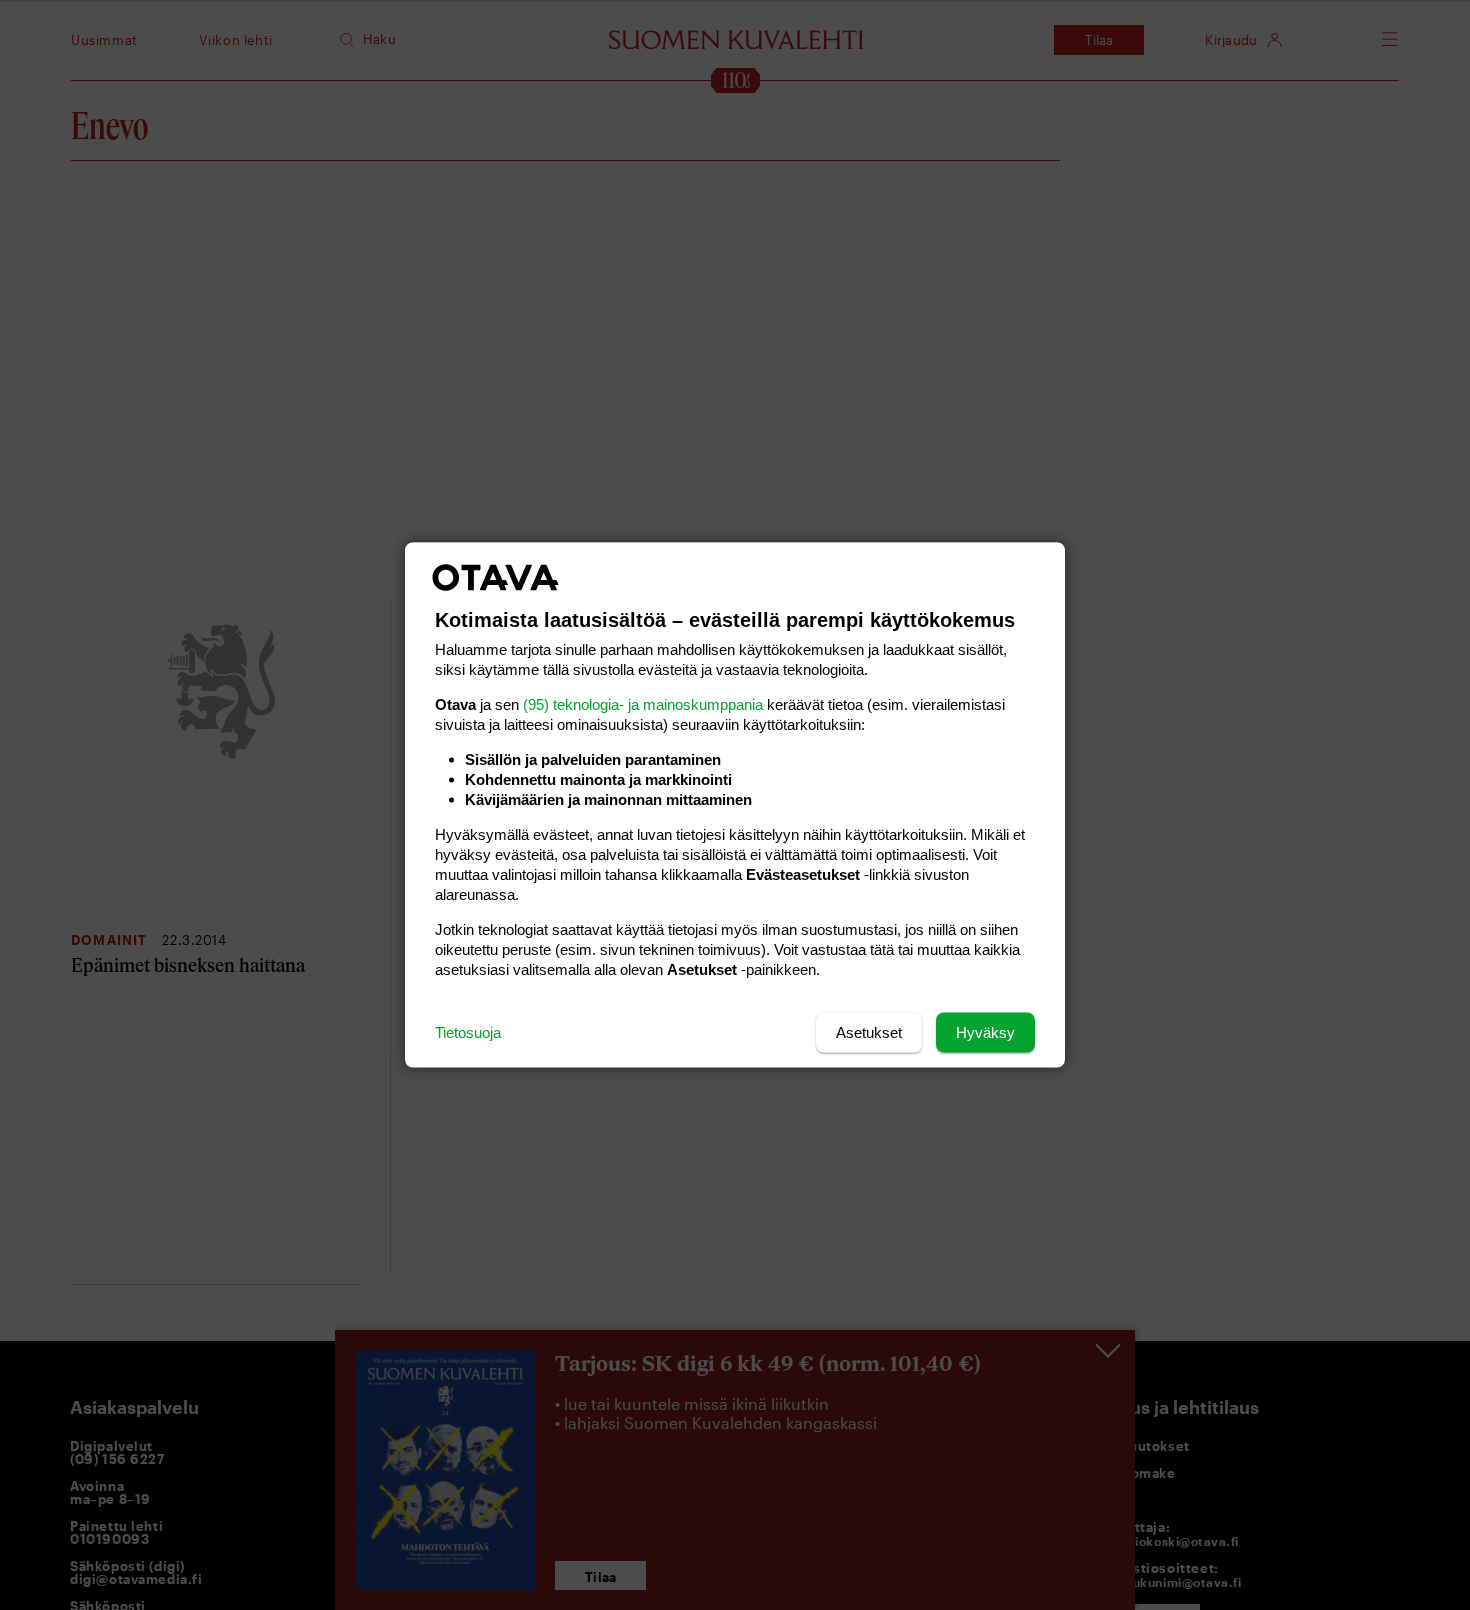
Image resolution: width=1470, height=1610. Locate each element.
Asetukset (869, 1032)
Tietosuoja (468, 1032)
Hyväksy (985, 1032)
